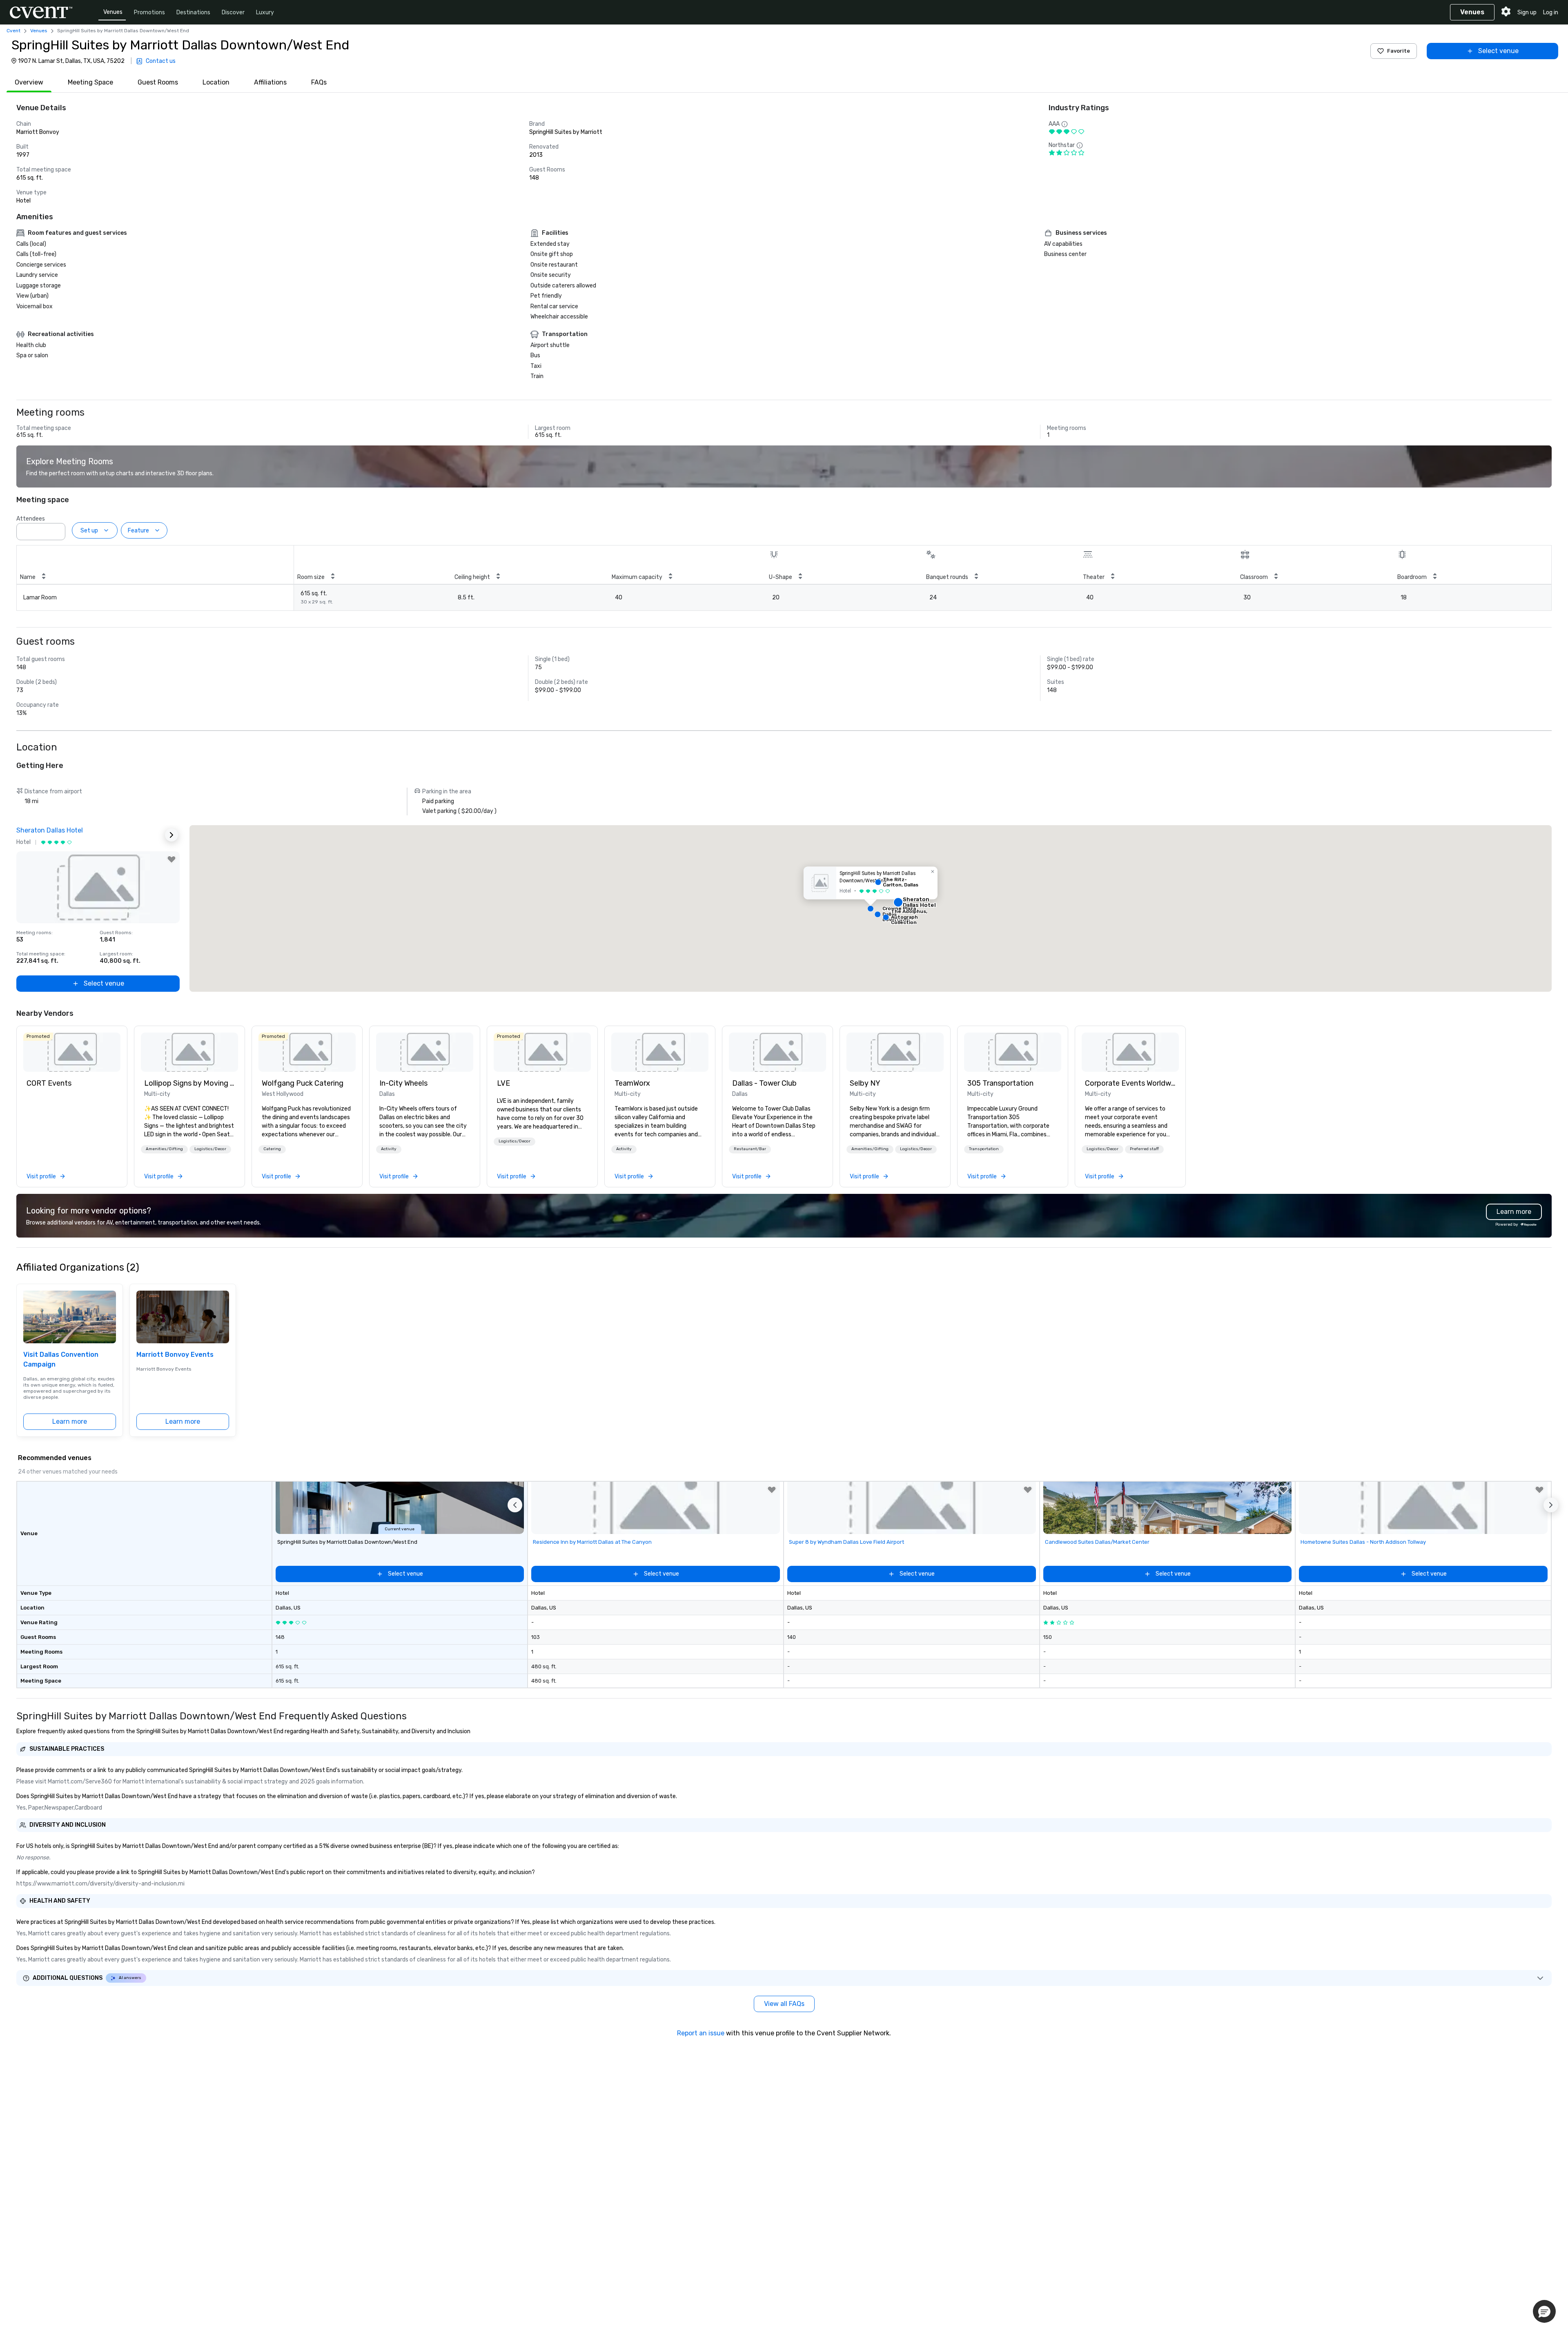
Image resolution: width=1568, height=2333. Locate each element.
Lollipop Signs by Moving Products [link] (189, 1083)
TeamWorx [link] (632, 1083)
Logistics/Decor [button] (210, 1149)
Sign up (1527, 12)
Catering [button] (272, 1149)
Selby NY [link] (865, 1083)
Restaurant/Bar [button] (750, 1149)
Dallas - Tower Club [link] (764, 1083)
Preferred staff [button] (1144, 1149)
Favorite (1399, 51)
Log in (1551, 12)
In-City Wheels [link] (403, 1083)
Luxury (265, 12)
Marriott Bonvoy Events (175, 1355)
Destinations (193, 12)
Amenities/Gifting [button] (164, 1149)
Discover (233, 12)
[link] (72, 1052)
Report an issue (701, 2033)
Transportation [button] (984, 1149)
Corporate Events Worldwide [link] (1130, 1083)
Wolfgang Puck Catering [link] (303, 1083)
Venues (113, 12)
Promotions (149, 12)
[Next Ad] (171, 835)
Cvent (13, 31)
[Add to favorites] (171, 859)
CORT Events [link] (49, 1083)
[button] (57, 529)
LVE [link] (503, 1083)
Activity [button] (389, 1149)
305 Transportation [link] (1000, 1083)
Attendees (31, 519)
